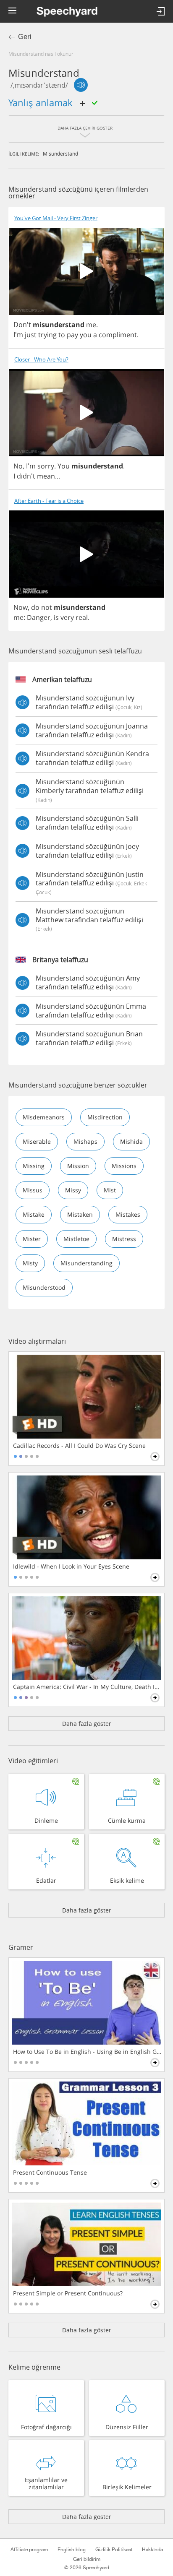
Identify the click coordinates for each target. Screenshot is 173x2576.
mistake (34, 1214)
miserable (37, 1141)
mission (78, 1166)
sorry (46, 466)
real (82, 617)
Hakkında (152, 2550)
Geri (25, 37)
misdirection (105, 1117)
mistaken (80, 1214)
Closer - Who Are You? (41, 360)
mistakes (128, 1214)
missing (34, 1166)
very (67, 617)
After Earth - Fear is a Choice (49, 501)
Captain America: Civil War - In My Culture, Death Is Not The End (87, 1687)
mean (46, 476)
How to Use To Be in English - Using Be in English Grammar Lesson (87, 2052)
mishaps (85, 1141)
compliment (118, 335)
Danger (39, 617)
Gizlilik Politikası (114, 2550)
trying (47, 335)
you (86, 335)
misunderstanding (86, 1263)
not (47, 607)
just (31, 335)
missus (33, 1190)
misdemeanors (44, 1117)
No (18, 466)
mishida (131, 1141)
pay (72, 335)
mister (32, 1239)
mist (110, 1190)
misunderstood (44, 1287)
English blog (72, 2550)
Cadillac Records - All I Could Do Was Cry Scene (79, 1446)
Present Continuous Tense (50, 2173)
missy (73, 1190)
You (64, 466)
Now (21, 607)
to (62, 335)
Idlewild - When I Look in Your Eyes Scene (71, 1566)
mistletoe (76, 1239)
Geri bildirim (87, 2559)
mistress (124, 1239)
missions (124, 1166)
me (91, 325)
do (35, 607)
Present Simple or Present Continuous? (68, 2293)
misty (30, 1263)
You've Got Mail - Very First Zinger (56, 218)
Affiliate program (29, 2550)
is (56, 617)
